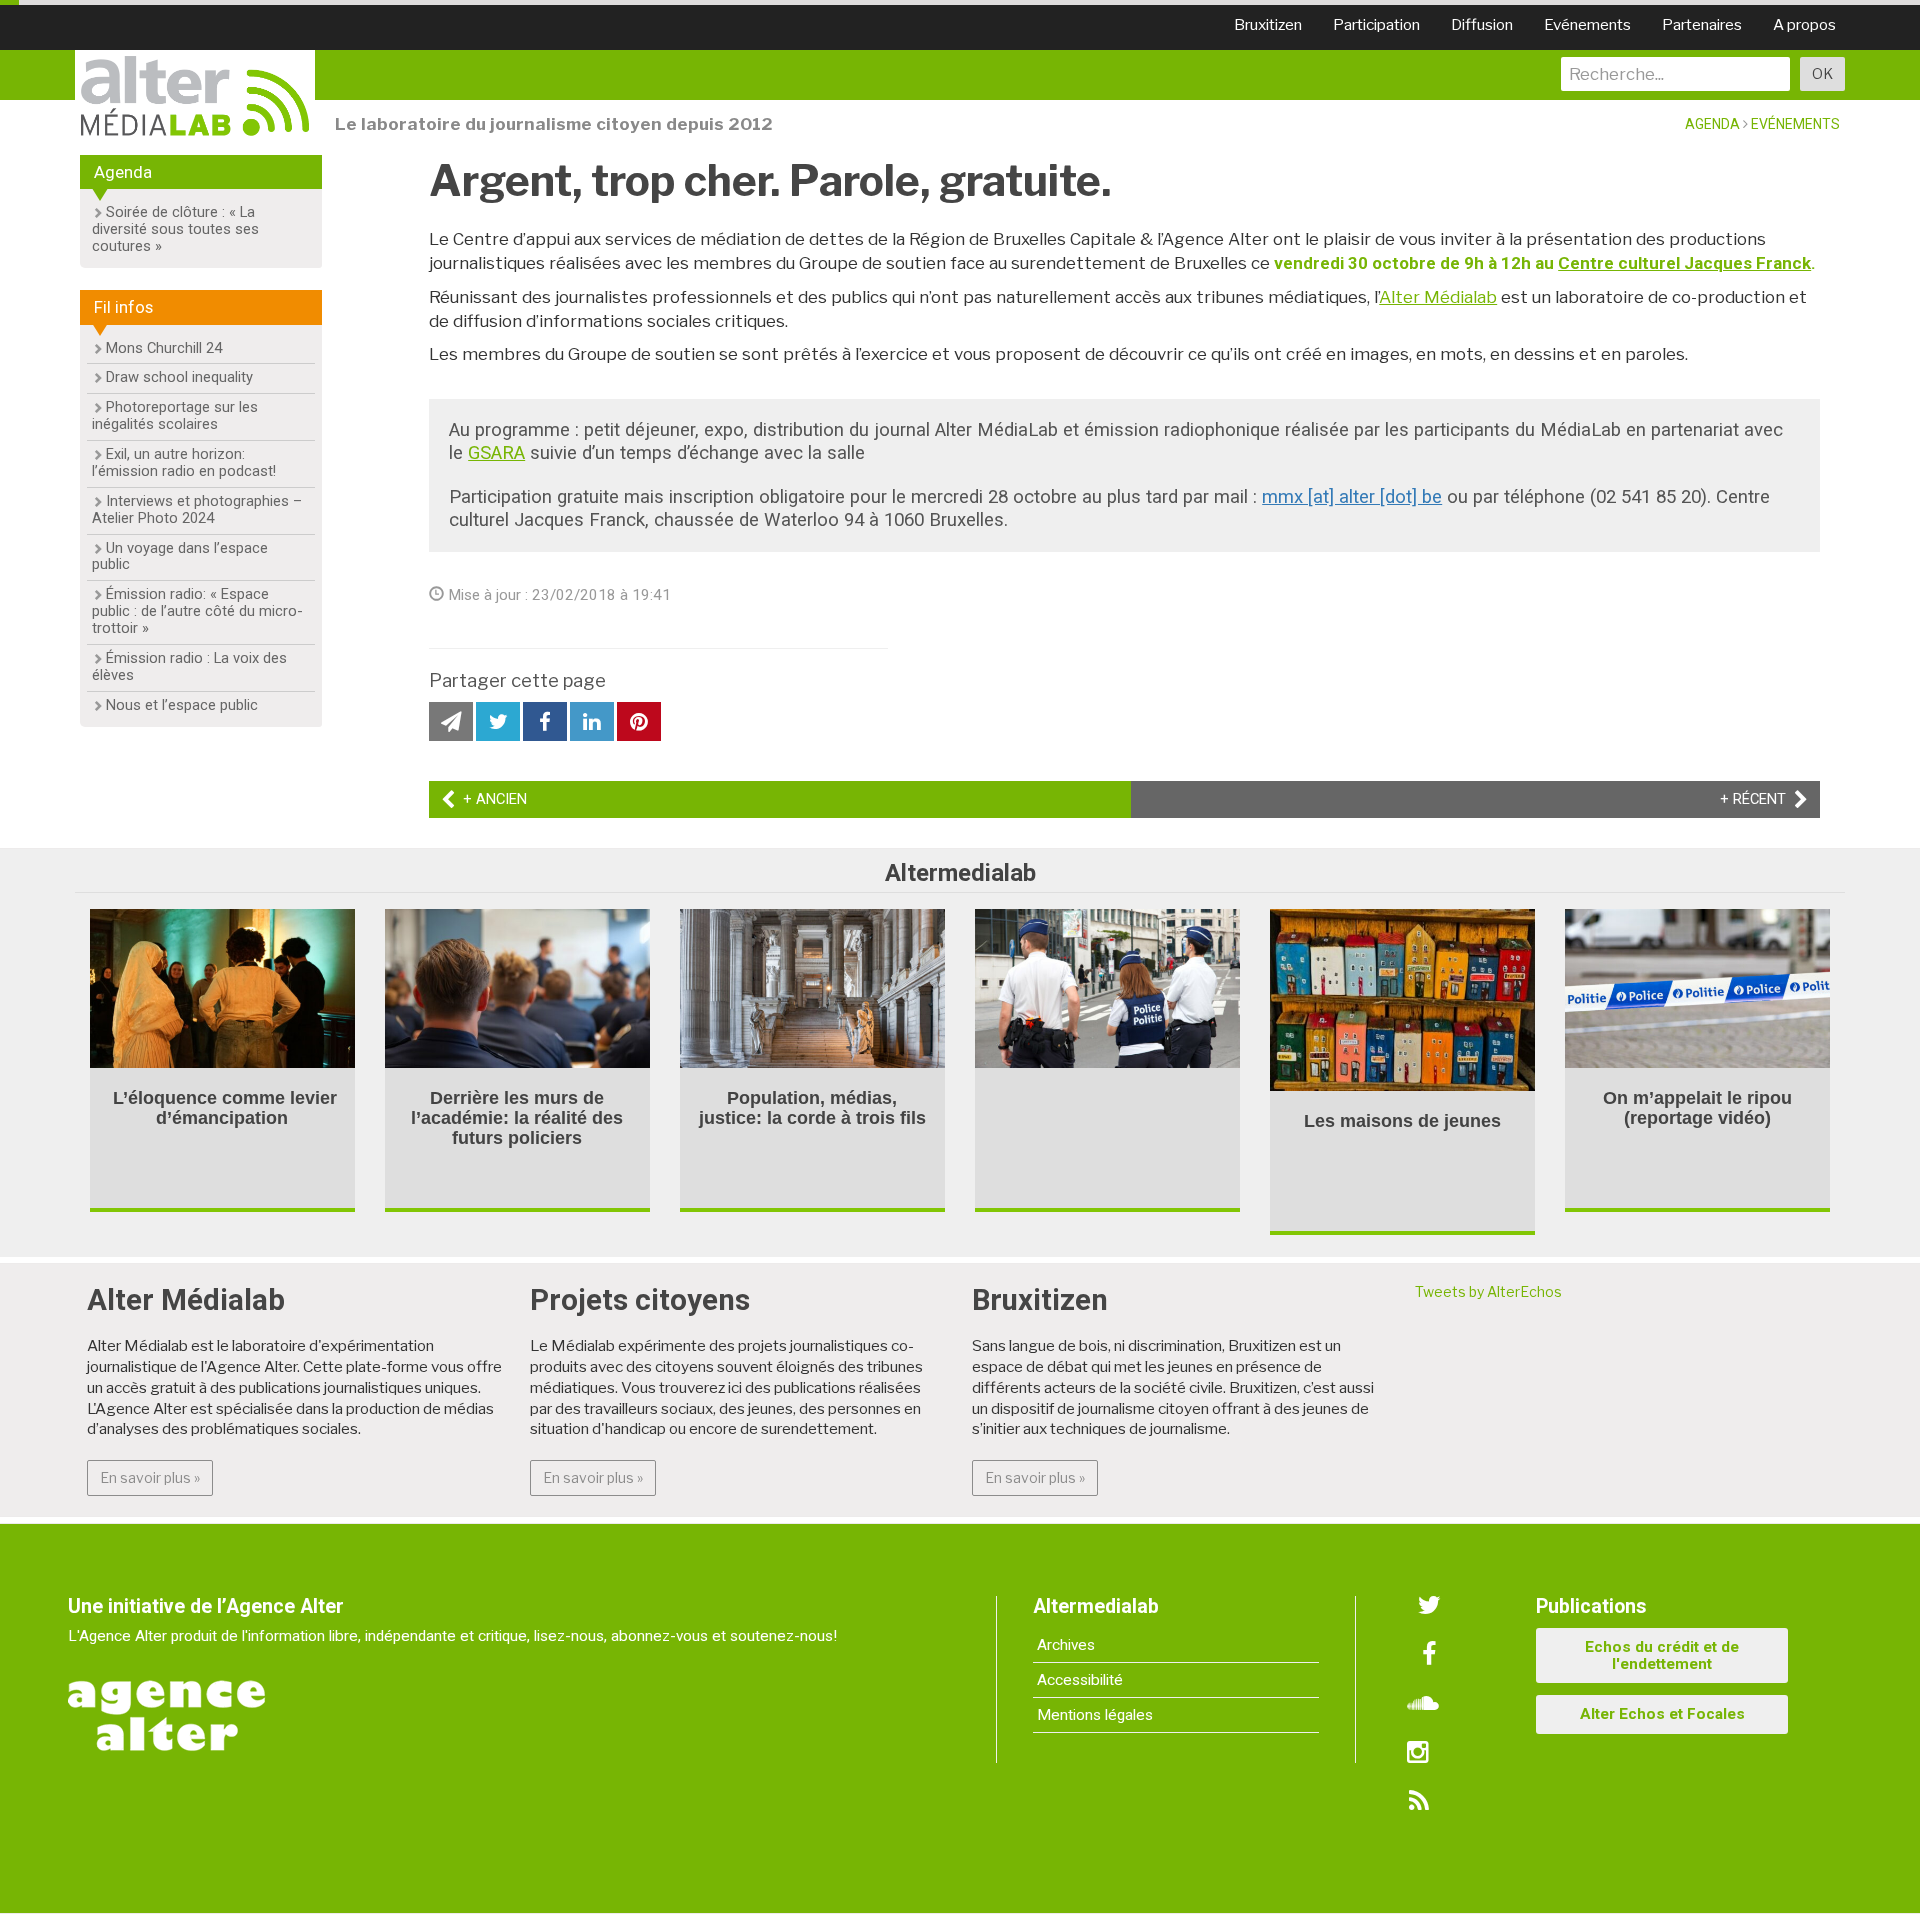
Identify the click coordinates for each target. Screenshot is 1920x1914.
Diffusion (1482, 24)
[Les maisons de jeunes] (1402, 998)
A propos (1804, 24)
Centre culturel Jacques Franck (1684, 263)
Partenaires (1702, 24)
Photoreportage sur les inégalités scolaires (175, 415)
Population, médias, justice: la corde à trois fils (812, 1108)
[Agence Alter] (168, 1702)
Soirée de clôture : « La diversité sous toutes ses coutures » (175, 229)
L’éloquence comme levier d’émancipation (222, 1108)
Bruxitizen (1268, 24)
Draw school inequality (179, 377)
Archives (1066, 1645)
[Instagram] (1418, 1753)
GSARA (496, 453)
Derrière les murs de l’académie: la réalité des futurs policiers (517, 1118)
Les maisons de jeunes (1402, 1121)
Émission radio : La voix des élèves (189, 666)
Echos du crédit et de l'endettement (1662, 1655)
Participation (1376, 24)
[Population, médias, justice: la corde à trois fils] (812, 986)
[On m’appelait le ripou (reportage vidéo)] (1697, 986)
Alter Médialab (1438, 297)
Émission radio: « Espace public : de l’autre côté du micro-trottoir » (197, 611)
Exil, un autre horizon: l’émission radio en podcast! (184, 462)
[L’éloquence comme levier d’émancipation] (222, 986)
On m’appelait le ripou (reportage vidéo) (1697, 1108)
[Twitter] (1429, 1606)
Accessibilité (1080, 1680)
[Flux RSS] (1418, 1802)
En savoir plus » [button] (156, 1477)
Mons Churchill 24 (164, 348)
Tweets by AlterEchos (1488, 1291)
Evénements (1587, 24)
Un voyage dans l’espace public (180, 556)
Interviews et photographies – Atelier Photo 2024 (197, 509)
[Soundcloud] (1423, 1704)
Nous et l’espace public (182, 705)
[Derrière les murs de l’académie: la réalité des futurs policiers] (517, 986)
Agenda (1712, 124)
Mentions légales (1095, 1715)
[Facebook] (1429, 1655)
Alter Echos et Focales (1662, 1714)
